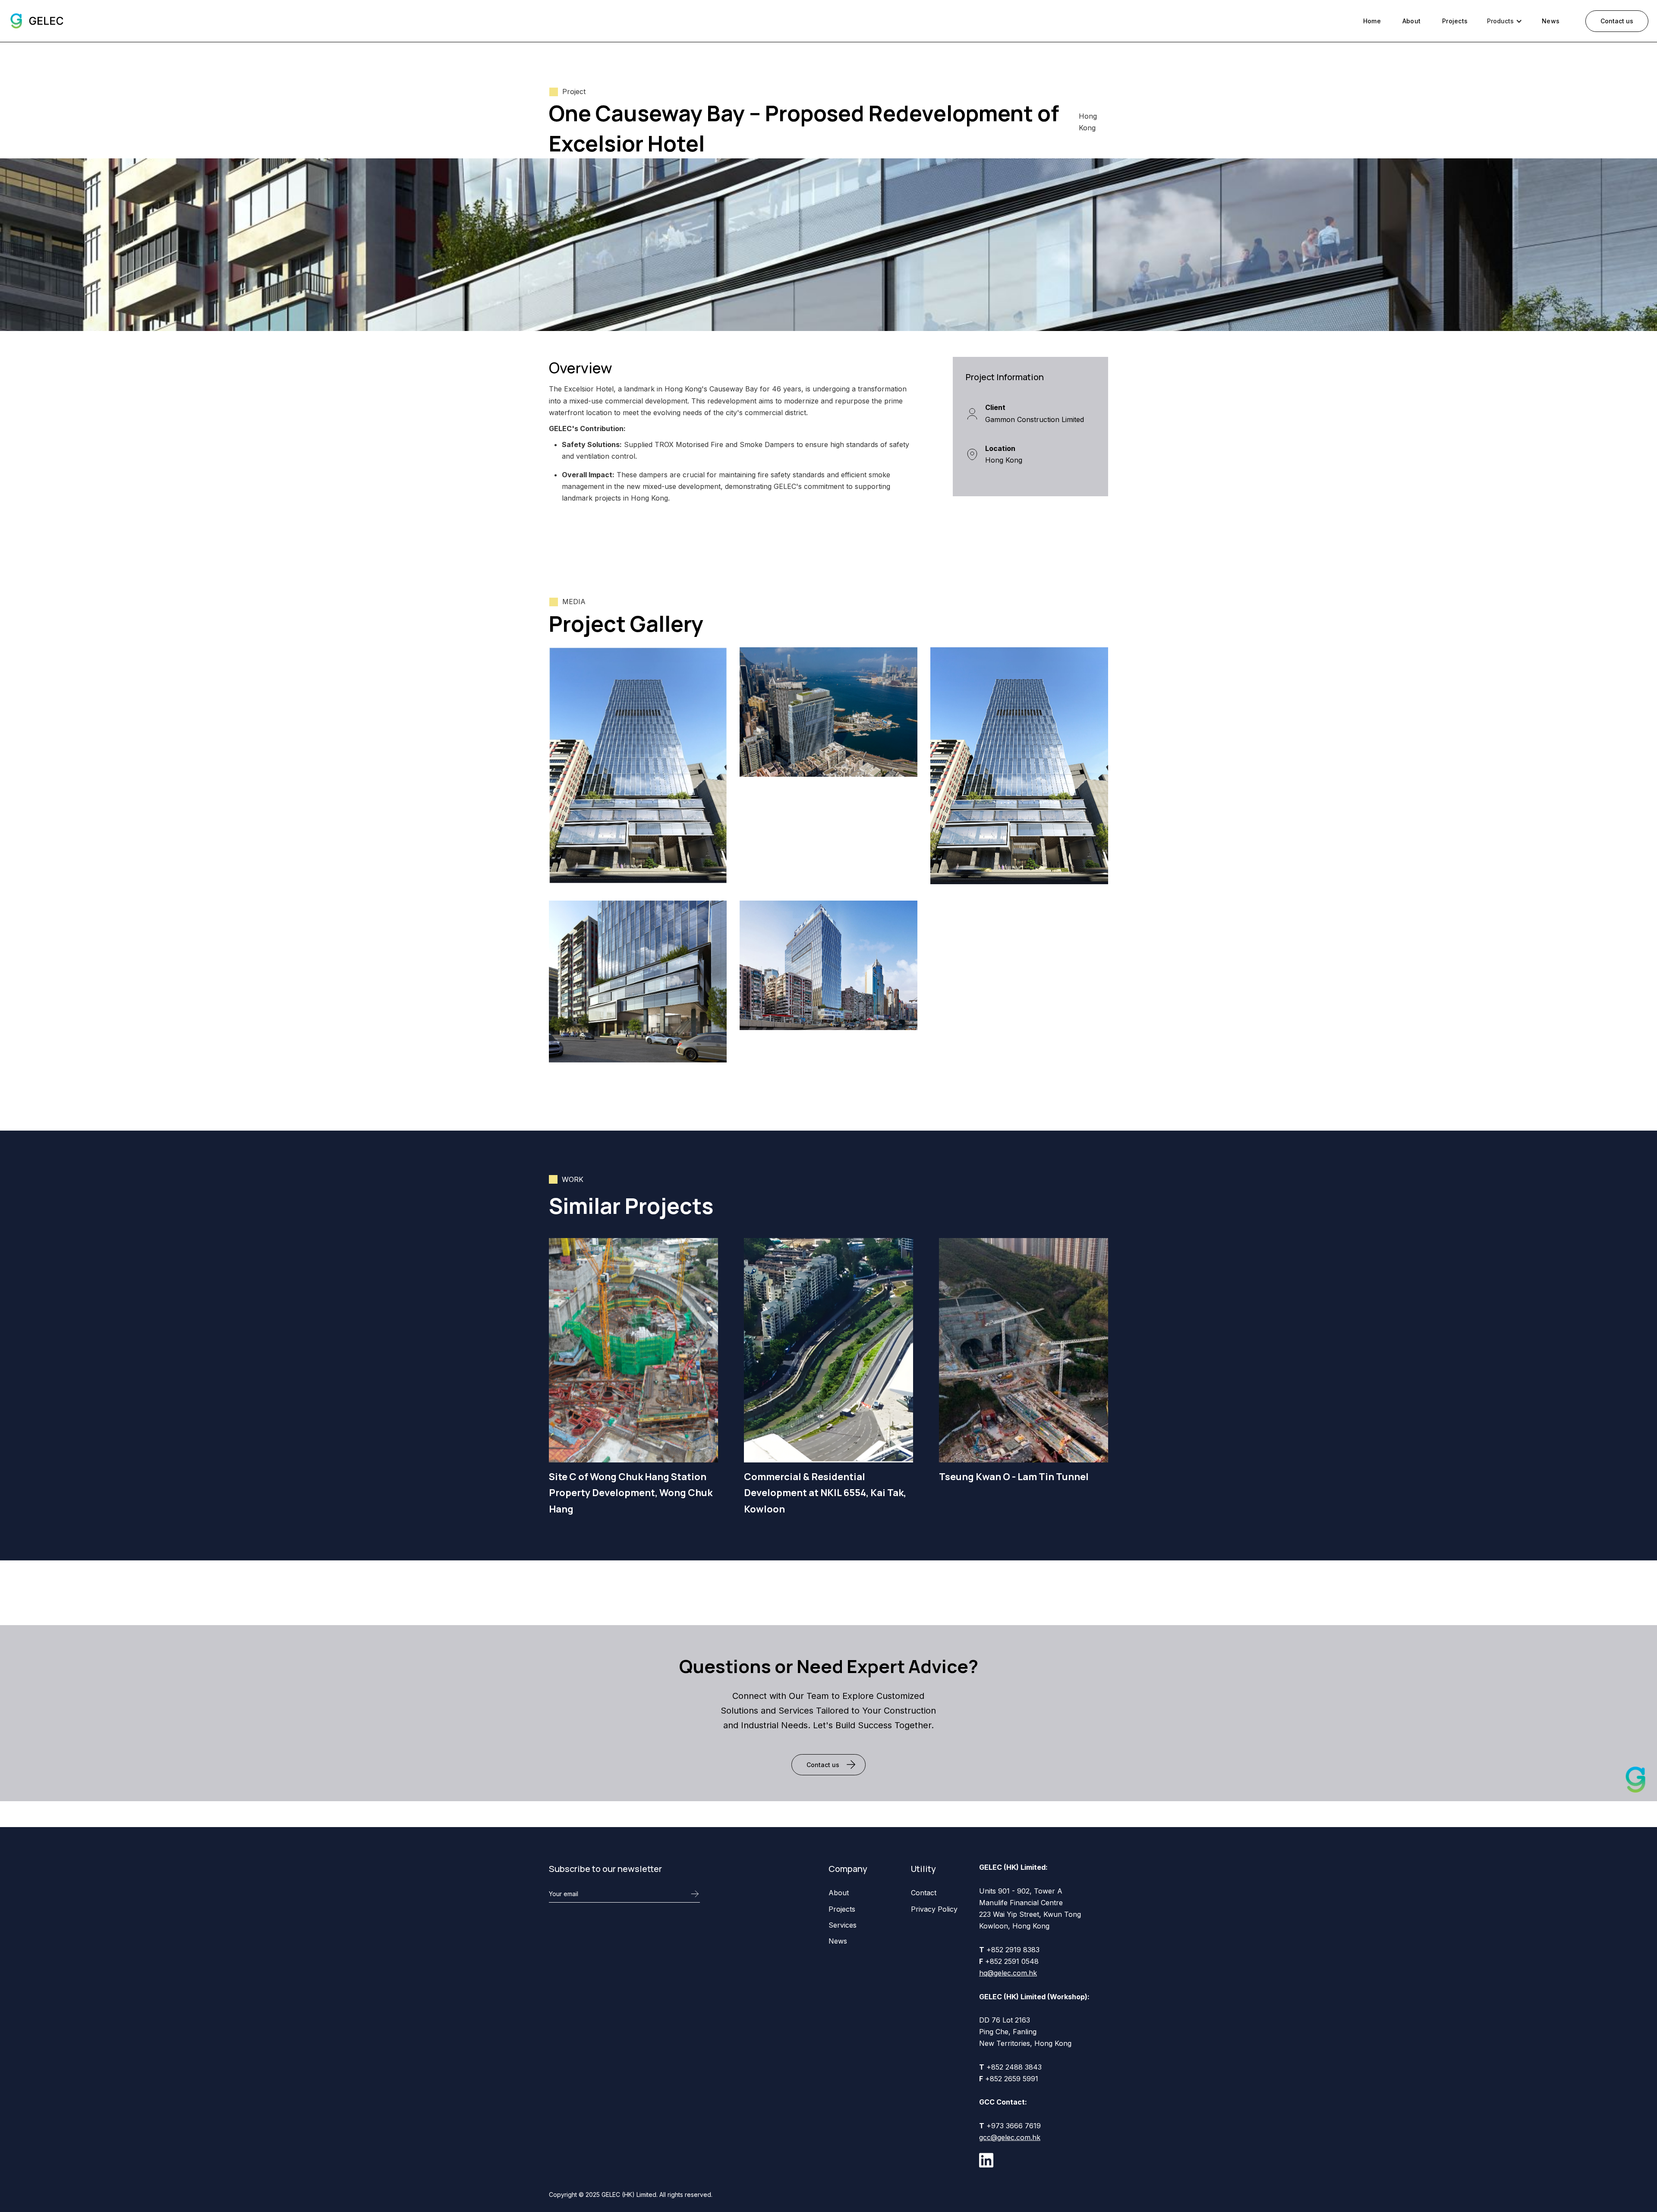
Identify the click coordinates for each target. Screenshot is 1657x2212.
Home (1372, 21)
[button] (1505, 21)
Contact (924, 1893)
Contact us (1617, 21)
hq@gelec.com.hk (1008, 1973)
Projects (1455, 21)
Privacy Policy (934, 1909)
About (1411, 21)
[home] (36, 21)
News (1551, 21)
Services (843, 1925)
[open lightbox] (638, 766)
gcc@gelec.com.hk (1010, 2137)
